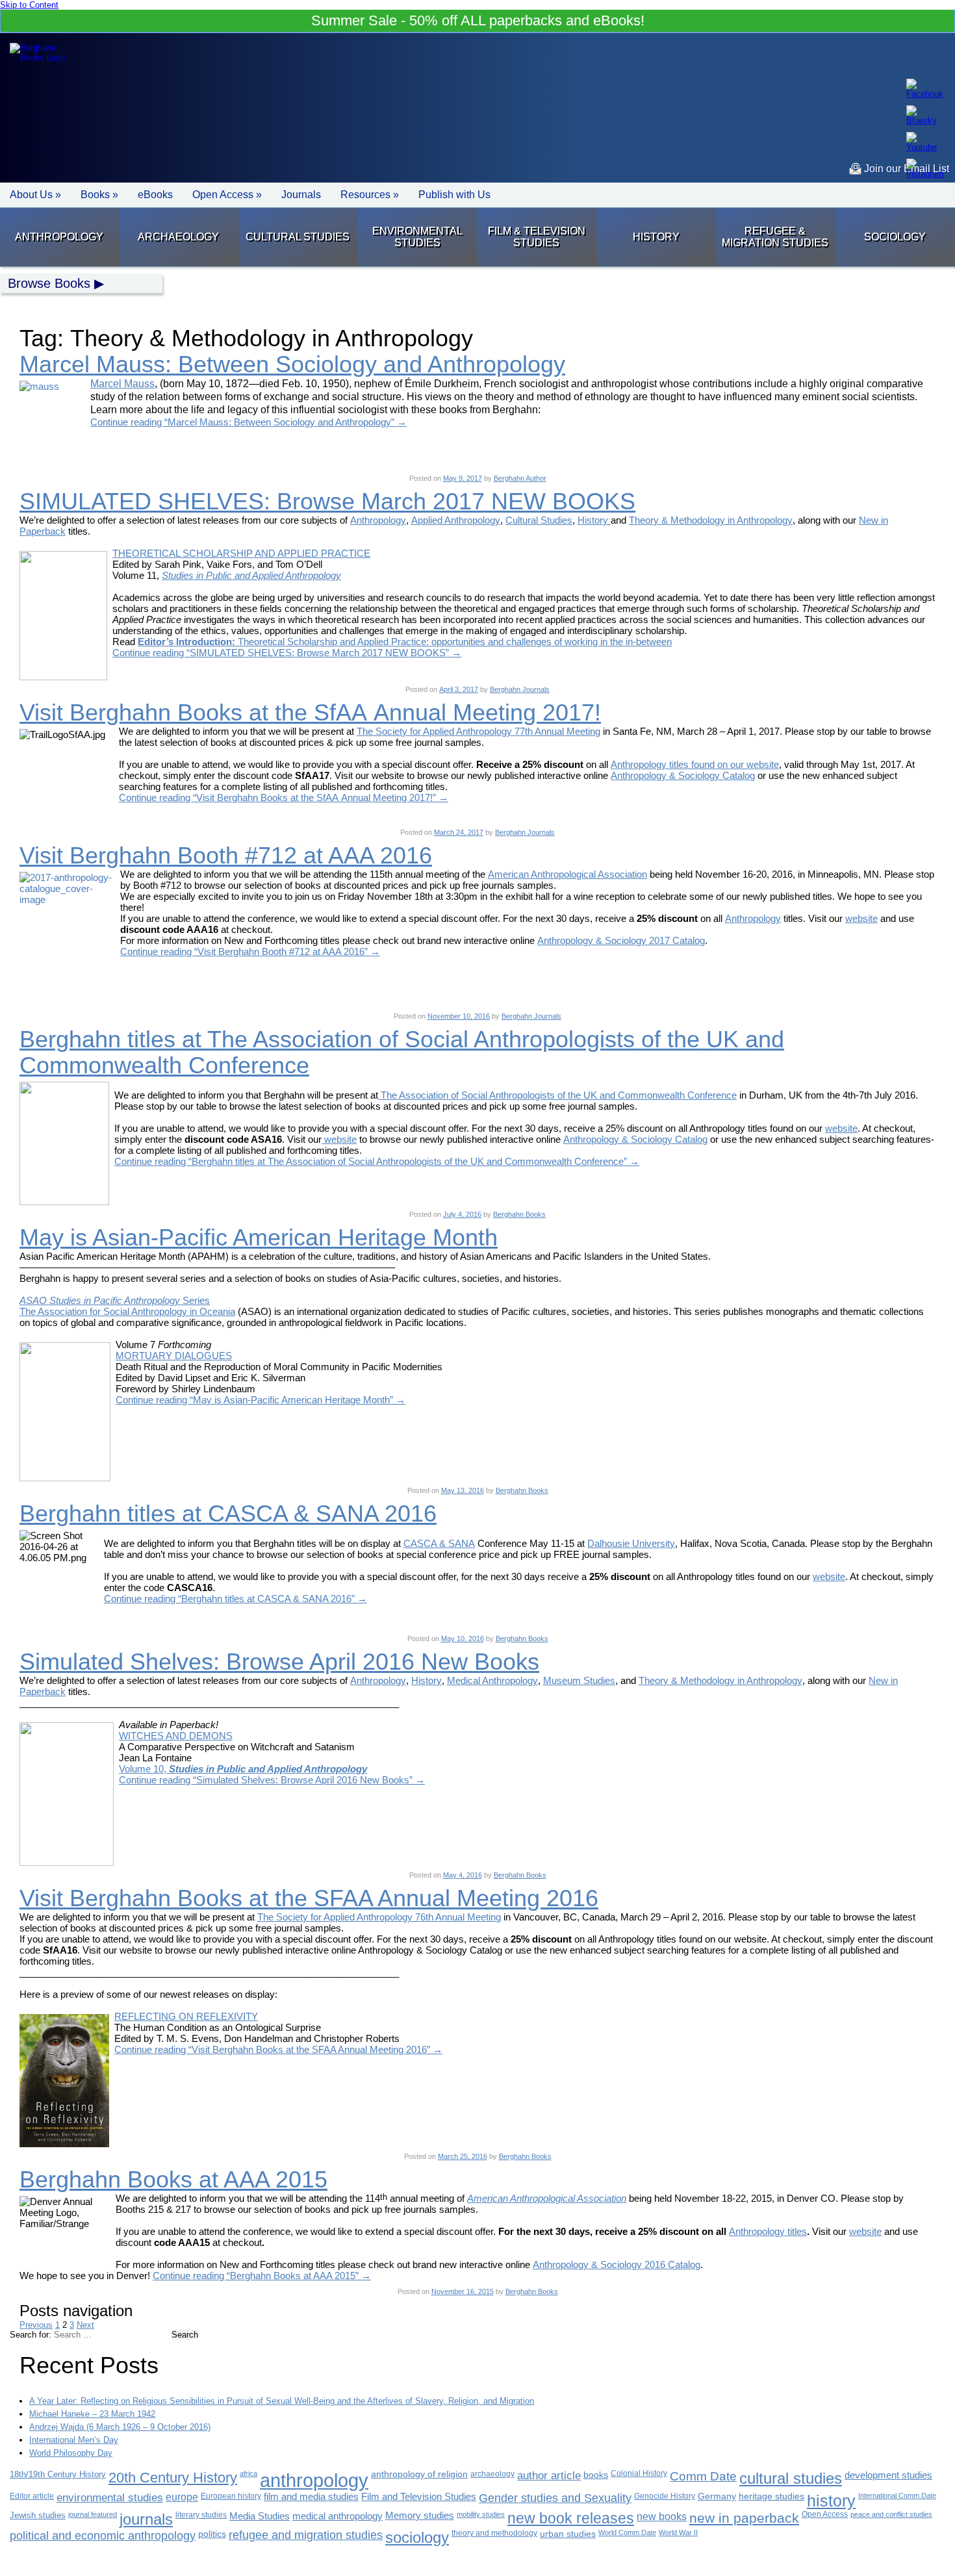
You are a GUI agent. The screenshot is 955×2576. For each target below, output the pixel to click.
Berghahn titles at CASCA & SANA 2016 (228, 1513)
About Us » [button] (35, 195)
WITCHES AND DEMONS (176, 1736)
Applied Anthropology (456, 520)
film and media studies (311, 2497)
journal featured (93, 2514)
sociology (417, 2537)
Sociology (895, 237)
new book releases (571, 2519)
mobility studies (481, 2514)
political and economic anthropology (103, 2535)
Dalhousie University (631, 1543)
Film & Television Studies (537, 237)
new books (662, 2516)
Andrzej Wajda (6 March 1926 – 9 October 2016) (120, 2427)
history (831, 2501)
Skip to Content (29, 5)
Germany (717, 2496)
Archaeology (178, 237)
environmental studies (110, 2498)
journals (146, 2519)
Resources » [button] (370, 195)
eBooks (155, 195)
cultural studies (791, 2478)
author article (549, 2476)
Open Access (825, 2514)
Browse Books (49, 283)
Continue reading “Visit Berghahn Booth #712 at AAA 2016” (250, 951)
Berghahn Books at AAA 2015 (173, 2179)
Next (85, 2325)
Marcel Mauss (122, 384)
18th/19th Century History (58, 2474)
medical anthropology (337, 2516)
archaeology (492, 2474)
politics (212, 2534)
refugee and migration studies (306, 2535)
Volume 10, (243, 1769)
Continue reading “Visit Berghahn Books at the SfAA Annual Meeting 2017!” (284, 797)
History (656, 237)
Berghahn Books (519, 1214)
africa (248, 2473)
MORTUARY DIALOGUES (174, 1356)
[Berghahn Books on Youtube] (925, 142)
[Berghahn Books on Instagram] (925, 169)
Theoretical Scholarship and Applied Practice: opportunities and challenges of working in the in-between (453, 642)
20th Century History (173, 2478)
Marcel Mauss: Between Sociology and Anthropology (292, 364)
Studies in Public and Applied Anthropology (251, 575)
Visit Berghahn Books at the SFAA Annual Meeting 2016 (309, 1898)
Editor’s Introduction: (186, 642)
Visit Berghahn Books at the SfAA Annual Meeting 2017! (310, 712)
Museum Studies (579, 1680)
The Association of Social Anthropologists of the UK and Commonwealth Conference (557, 1095)
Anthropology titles (768, 2231)
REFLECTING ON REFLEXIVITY (186, 2016)
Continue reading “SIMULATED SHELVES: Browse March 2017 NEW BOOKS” (287, 653)
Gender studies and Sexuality (555, 2498)
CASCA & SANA (439, 1543)
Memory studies (420, 2516)
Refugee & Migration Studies (775, 237)
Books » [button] (99, 195)
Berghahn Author (520, 478)
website (861, 918)
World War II (678, 2532)
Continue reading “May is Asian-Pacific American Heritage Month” (261, 1400)
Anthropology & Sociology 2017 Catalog (621, 940)
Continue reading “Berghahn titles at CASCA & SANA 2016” (236, 1599)
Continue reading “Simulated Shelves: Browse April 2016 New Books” (272, 1780)
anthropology (314, 2480)
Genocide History (665, 2496)
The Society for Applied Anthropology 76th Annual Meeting (379, 1917)
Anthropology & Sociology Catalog (683, 775)
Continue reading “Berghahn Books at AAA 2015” (262, 2276)
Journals (301, 195)
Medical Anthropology (492, 1680)
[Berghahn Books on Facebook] (925, 89)
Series (115, 1300)
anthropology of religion (419, 2474)
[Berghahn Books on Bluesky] (925, 115)
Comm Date (703, 2476)
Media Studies (260, 2516)
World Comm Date (627, 2532)
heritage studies (771, 2496)
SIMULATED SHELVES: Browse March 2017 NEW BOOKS (327, 501)
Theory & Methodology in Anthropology (711, 520)
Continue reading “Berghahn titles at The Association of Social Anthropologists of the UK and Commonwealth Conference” (377, 1161)
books (596, 2475)
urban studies (568, 2534)
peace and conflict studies (891, 2514)
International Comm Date (897, 2495)
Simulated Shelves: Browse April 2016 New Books (279, 1662)
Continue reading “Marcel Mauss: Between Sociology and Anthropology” (248, 422)
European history (231, 2496)
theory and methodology (494, 2533)
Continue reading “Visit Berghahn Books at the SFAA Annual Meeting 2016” (278, 2049)
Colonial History (639, 2473)
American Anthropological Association (567, 874)
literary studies (201, 2515)
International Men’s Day (74, 2440)
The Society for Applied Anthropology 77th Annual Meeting (478, 731)
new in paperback (744, 2518)
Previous (36, 2325)
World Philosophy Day (71, 2453)
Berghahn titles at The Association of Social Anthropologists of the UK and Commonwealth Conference (402, 1052)
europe (182, 2497)
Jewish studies (38, 2515)
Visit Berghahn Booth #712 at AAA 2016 (226, 855)
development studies (888, 2475)
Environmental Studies (417, 237)
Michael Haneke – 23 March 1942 (92, 2414)
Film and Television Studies (419, 2497)
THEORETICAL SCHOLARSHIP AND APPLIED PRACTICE (241, 553)
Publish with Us (454, 195)
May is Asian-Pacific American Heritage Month (259, 1237)
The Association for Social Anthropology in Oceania (127, 1311)
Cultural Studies (298, 237)
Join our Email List (905, 169)
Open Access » (227, 195)
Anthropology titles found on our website (695, 764)
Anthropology (59, 237)
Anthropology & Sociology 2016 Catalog (617, 2264)
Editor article (32, 2496)
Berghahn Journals (520, 689)
